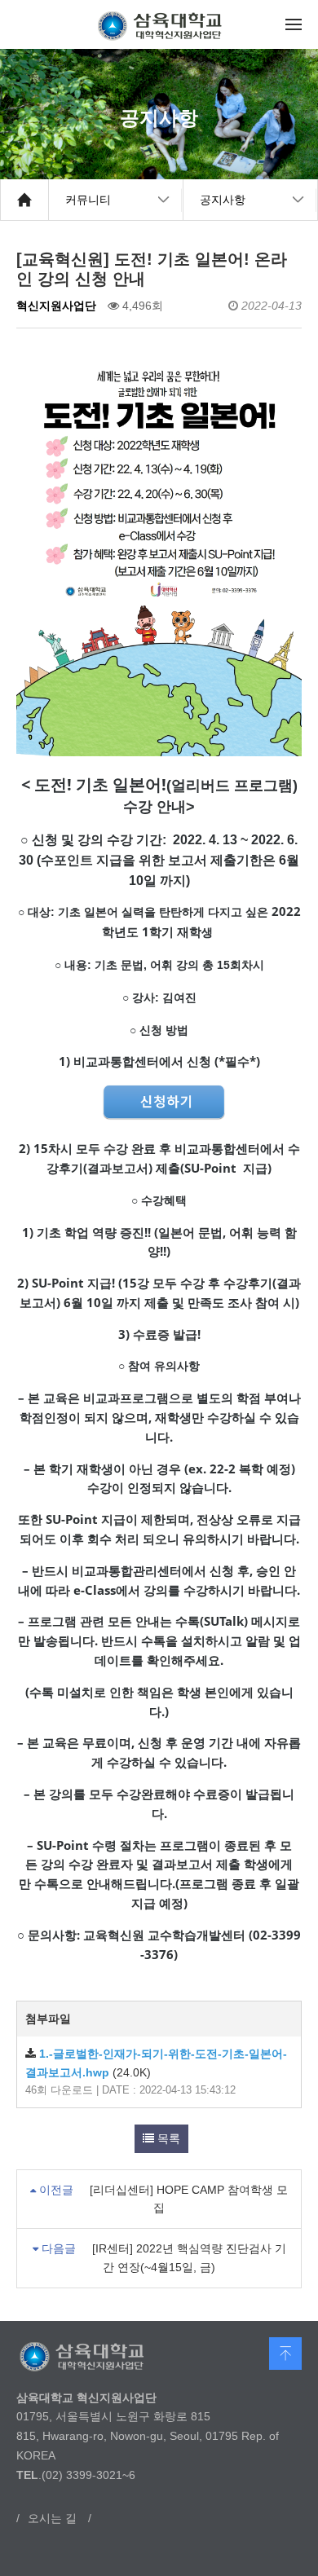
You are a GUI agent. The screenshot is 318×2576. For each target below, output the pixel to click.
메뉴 (294, 24)
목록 (167, 2138)
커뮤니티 (88, 200)
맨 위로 (285, 2354)
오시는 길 (52, 2518)
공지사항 (223, 200)
